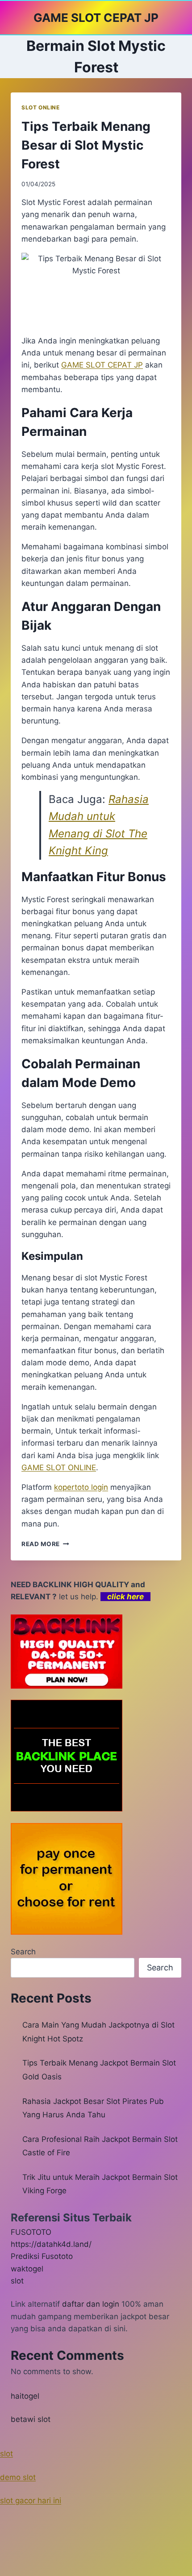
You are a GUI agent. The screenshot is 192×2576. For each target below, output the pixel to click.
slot (17, 2281)
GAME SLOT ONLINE (59, 1468)
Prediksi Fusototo (42, 2256)
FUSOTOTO (31, 2232)
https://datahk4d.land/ (51, 2244)
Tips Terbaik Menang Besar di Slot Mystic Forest (86, 145)
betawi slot (31, 2419)
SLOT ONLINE (41, 107)
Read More (45, 1544)
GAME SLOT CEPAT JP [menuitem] (102, 365)
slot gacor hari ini (31, 2501)
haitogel (25, 2396)
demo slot (18, 2477)
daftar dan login (91, 2304)
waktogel (27, 2269)
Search (23, 1952)
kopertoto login (81, 1487)
